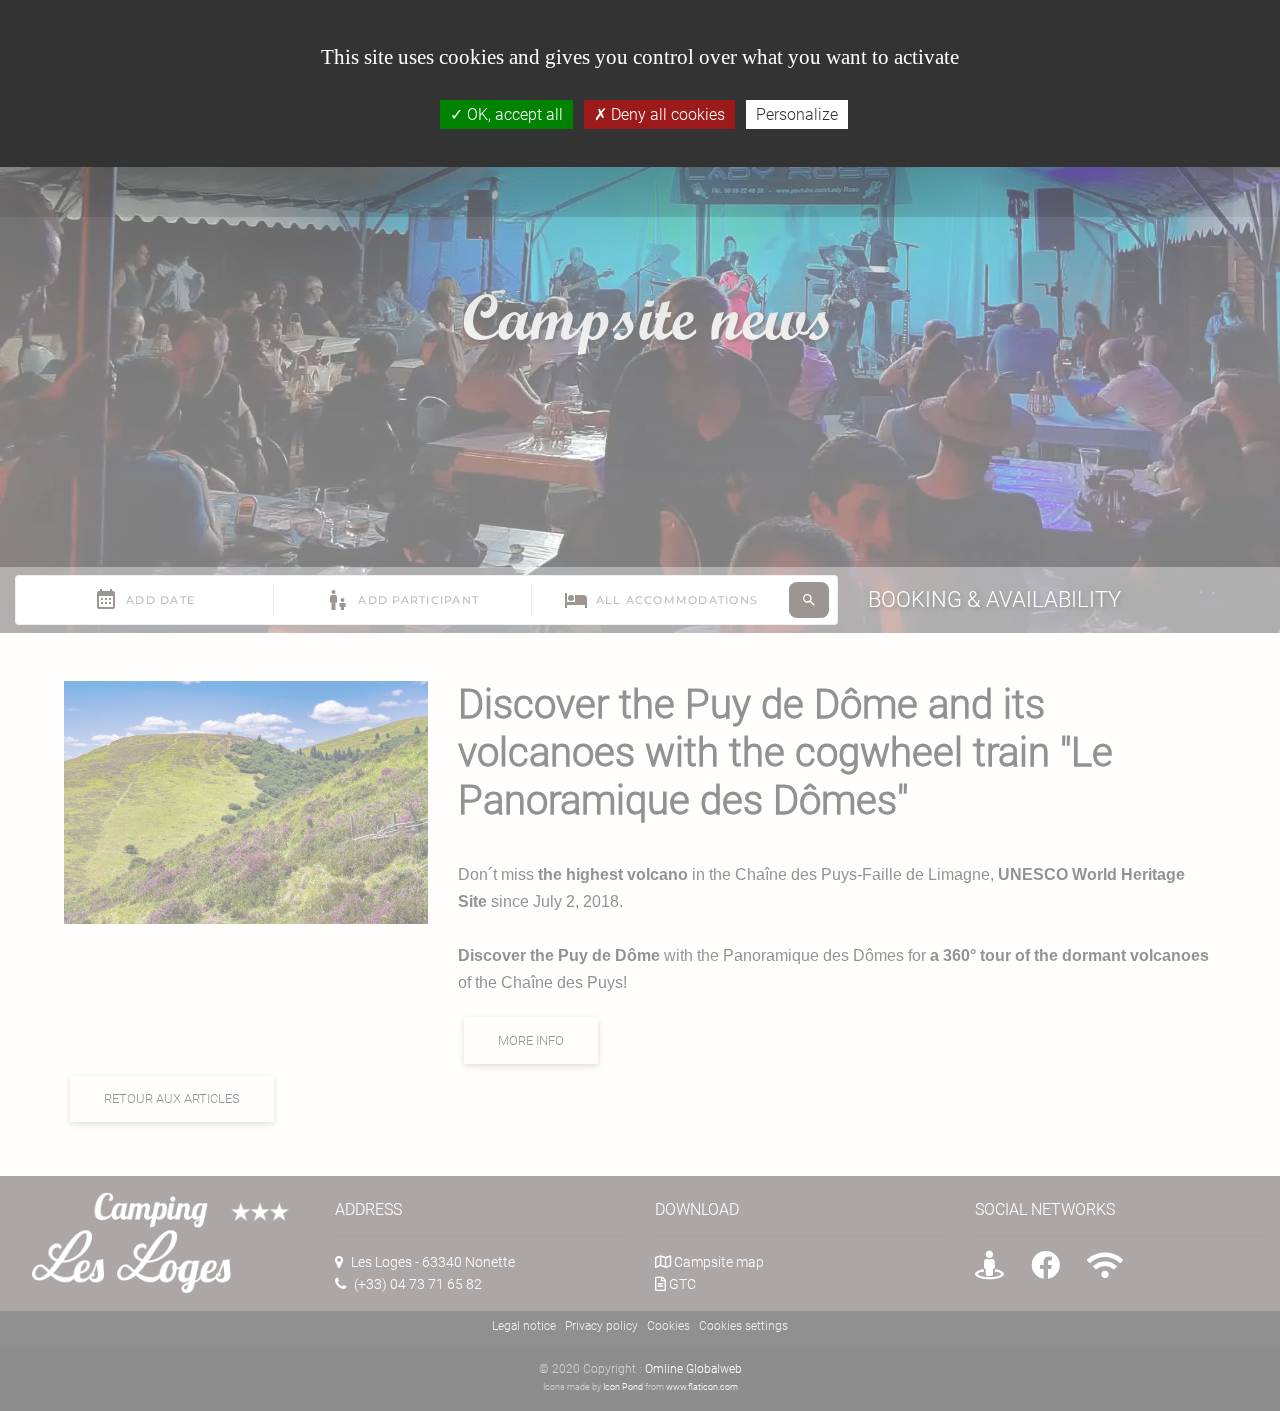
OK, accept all (513, 114)
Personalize (797, 114)
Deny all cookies (666, 114)
